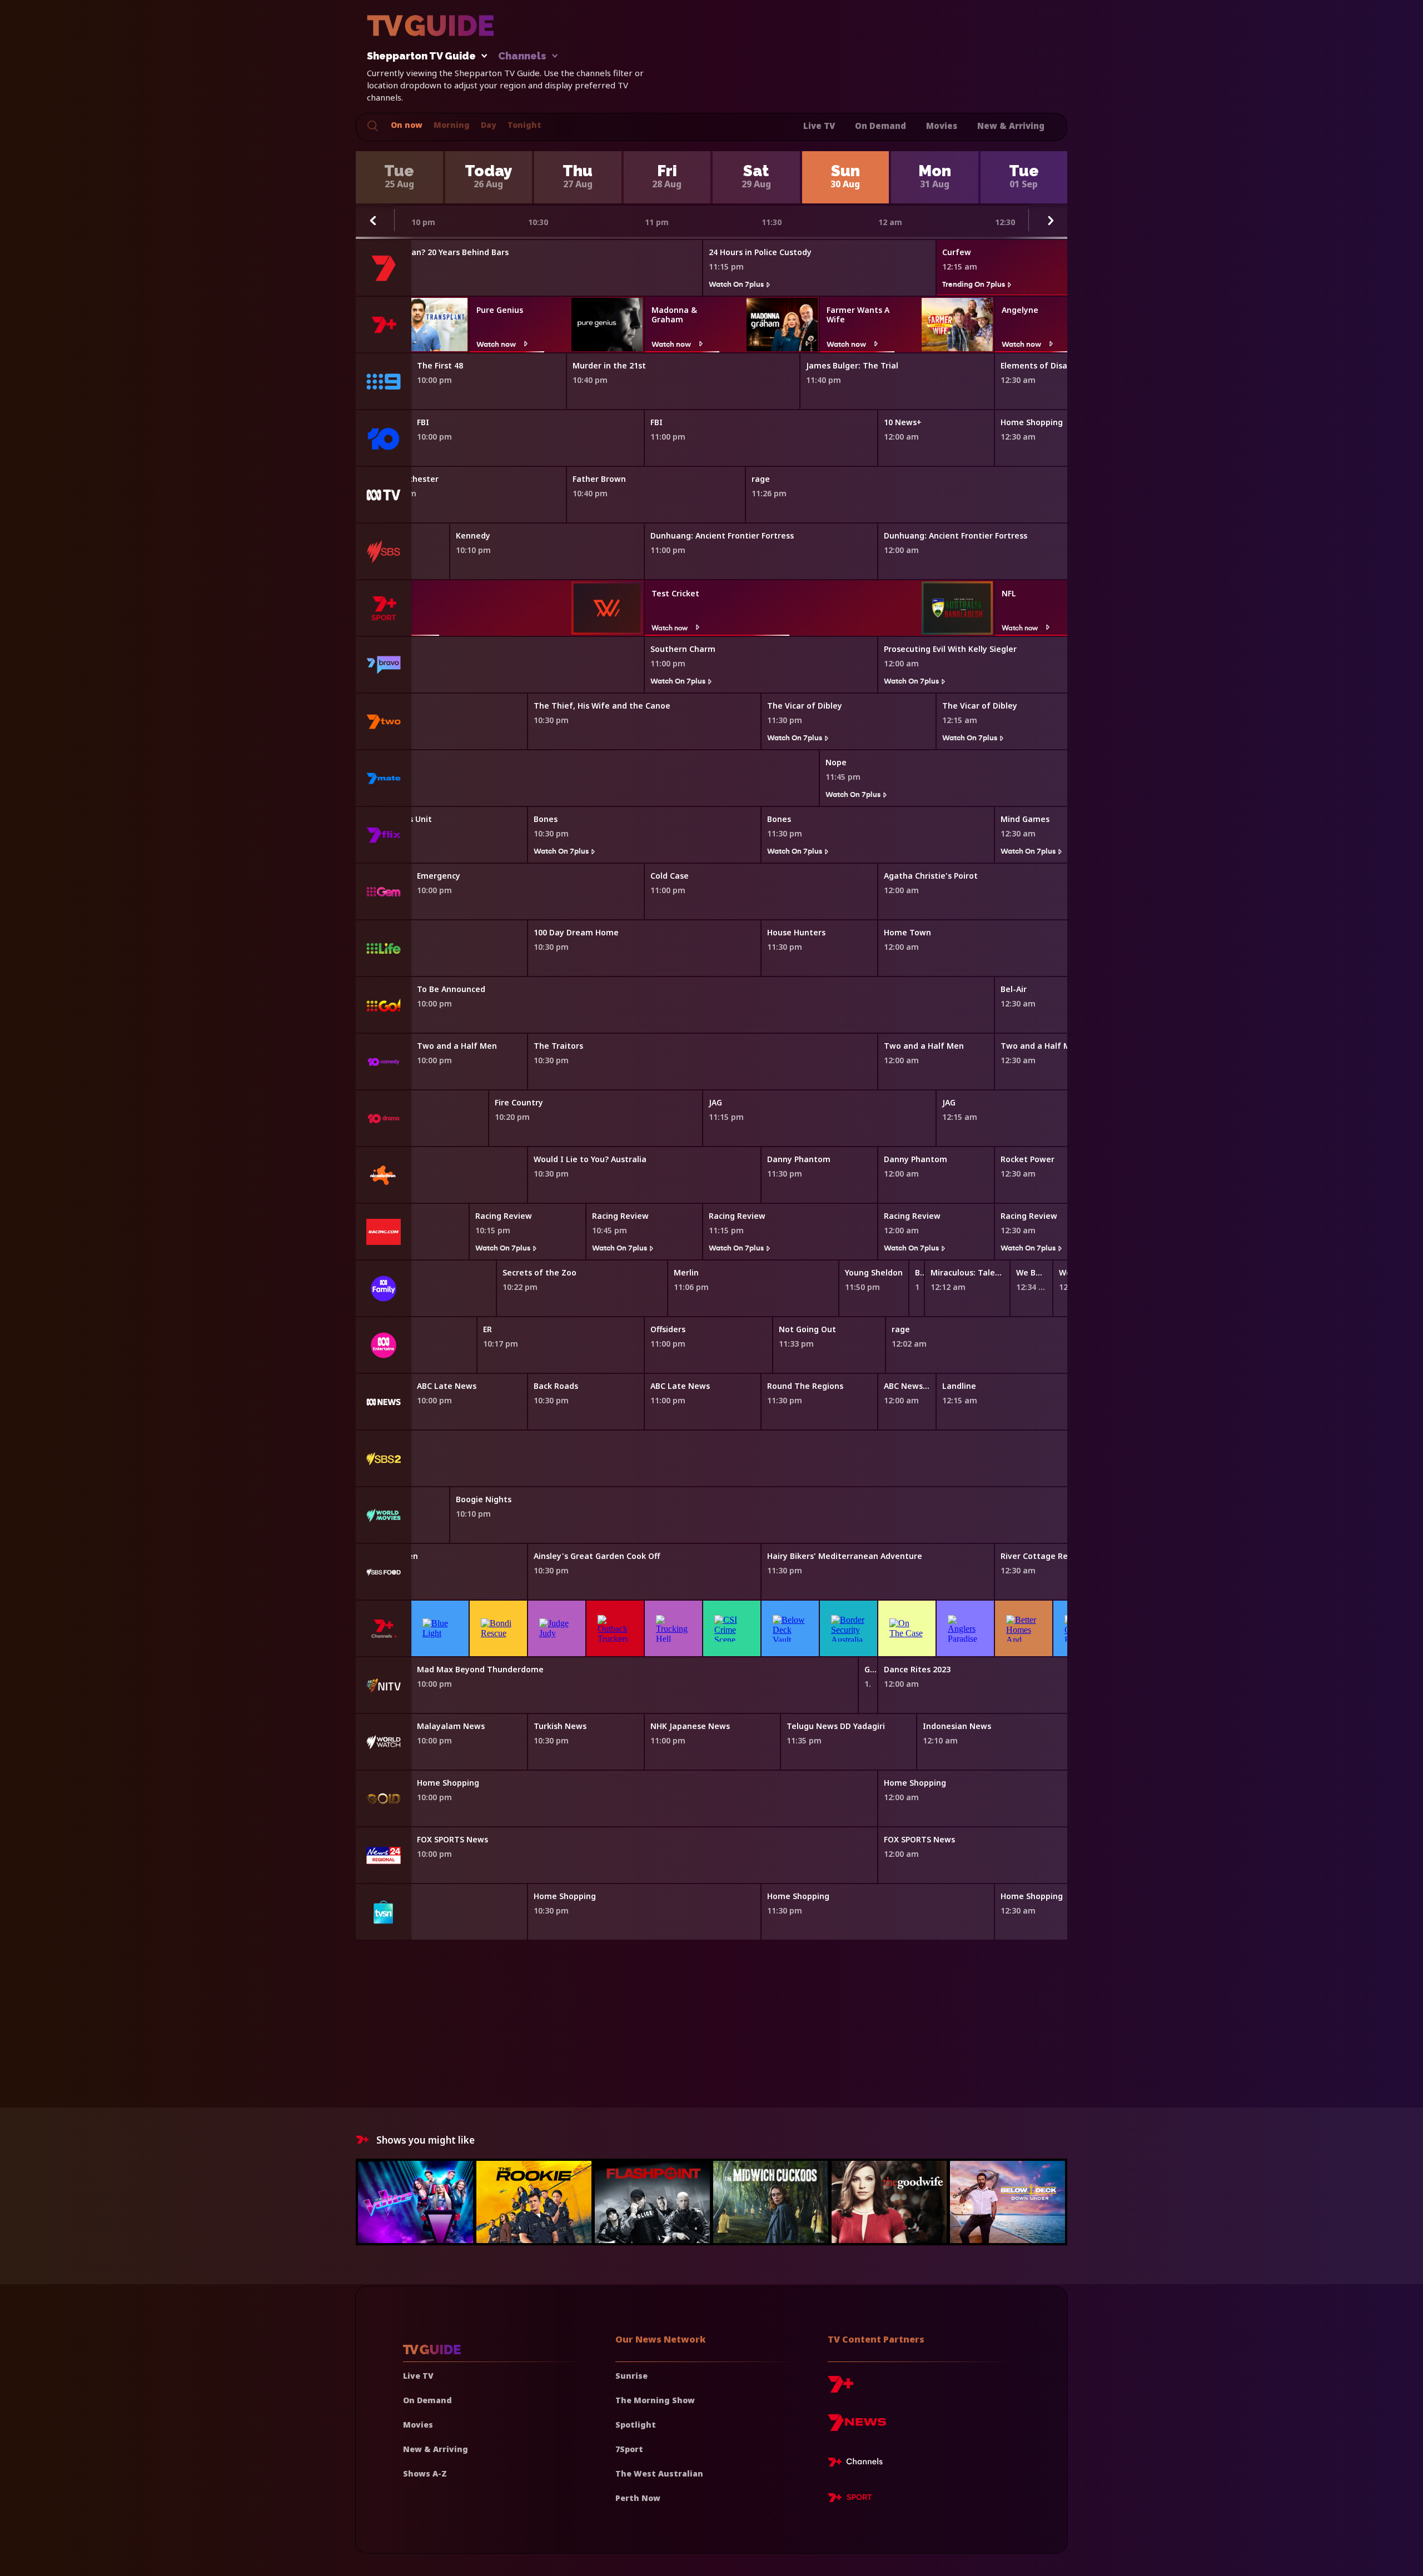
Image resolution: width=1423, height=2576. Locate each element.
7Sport (629, 2449)
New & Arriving (1011, 126)
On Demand (880, 126)
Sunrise (631, 2376)
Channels (522, 56)
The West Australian (659, 2473)
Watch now (496, 344)
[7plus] (840, 2388)
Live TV (819, 126)
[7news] (857, 2427)
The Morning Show (655, 2400)
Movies (942, 126)
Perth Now (638, 2498)
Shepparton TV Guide (421, 56)
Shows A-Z (425, 2473)
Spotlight (636, 2425)
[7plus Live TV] (858, 2464)
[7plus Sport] (850, 2499)
